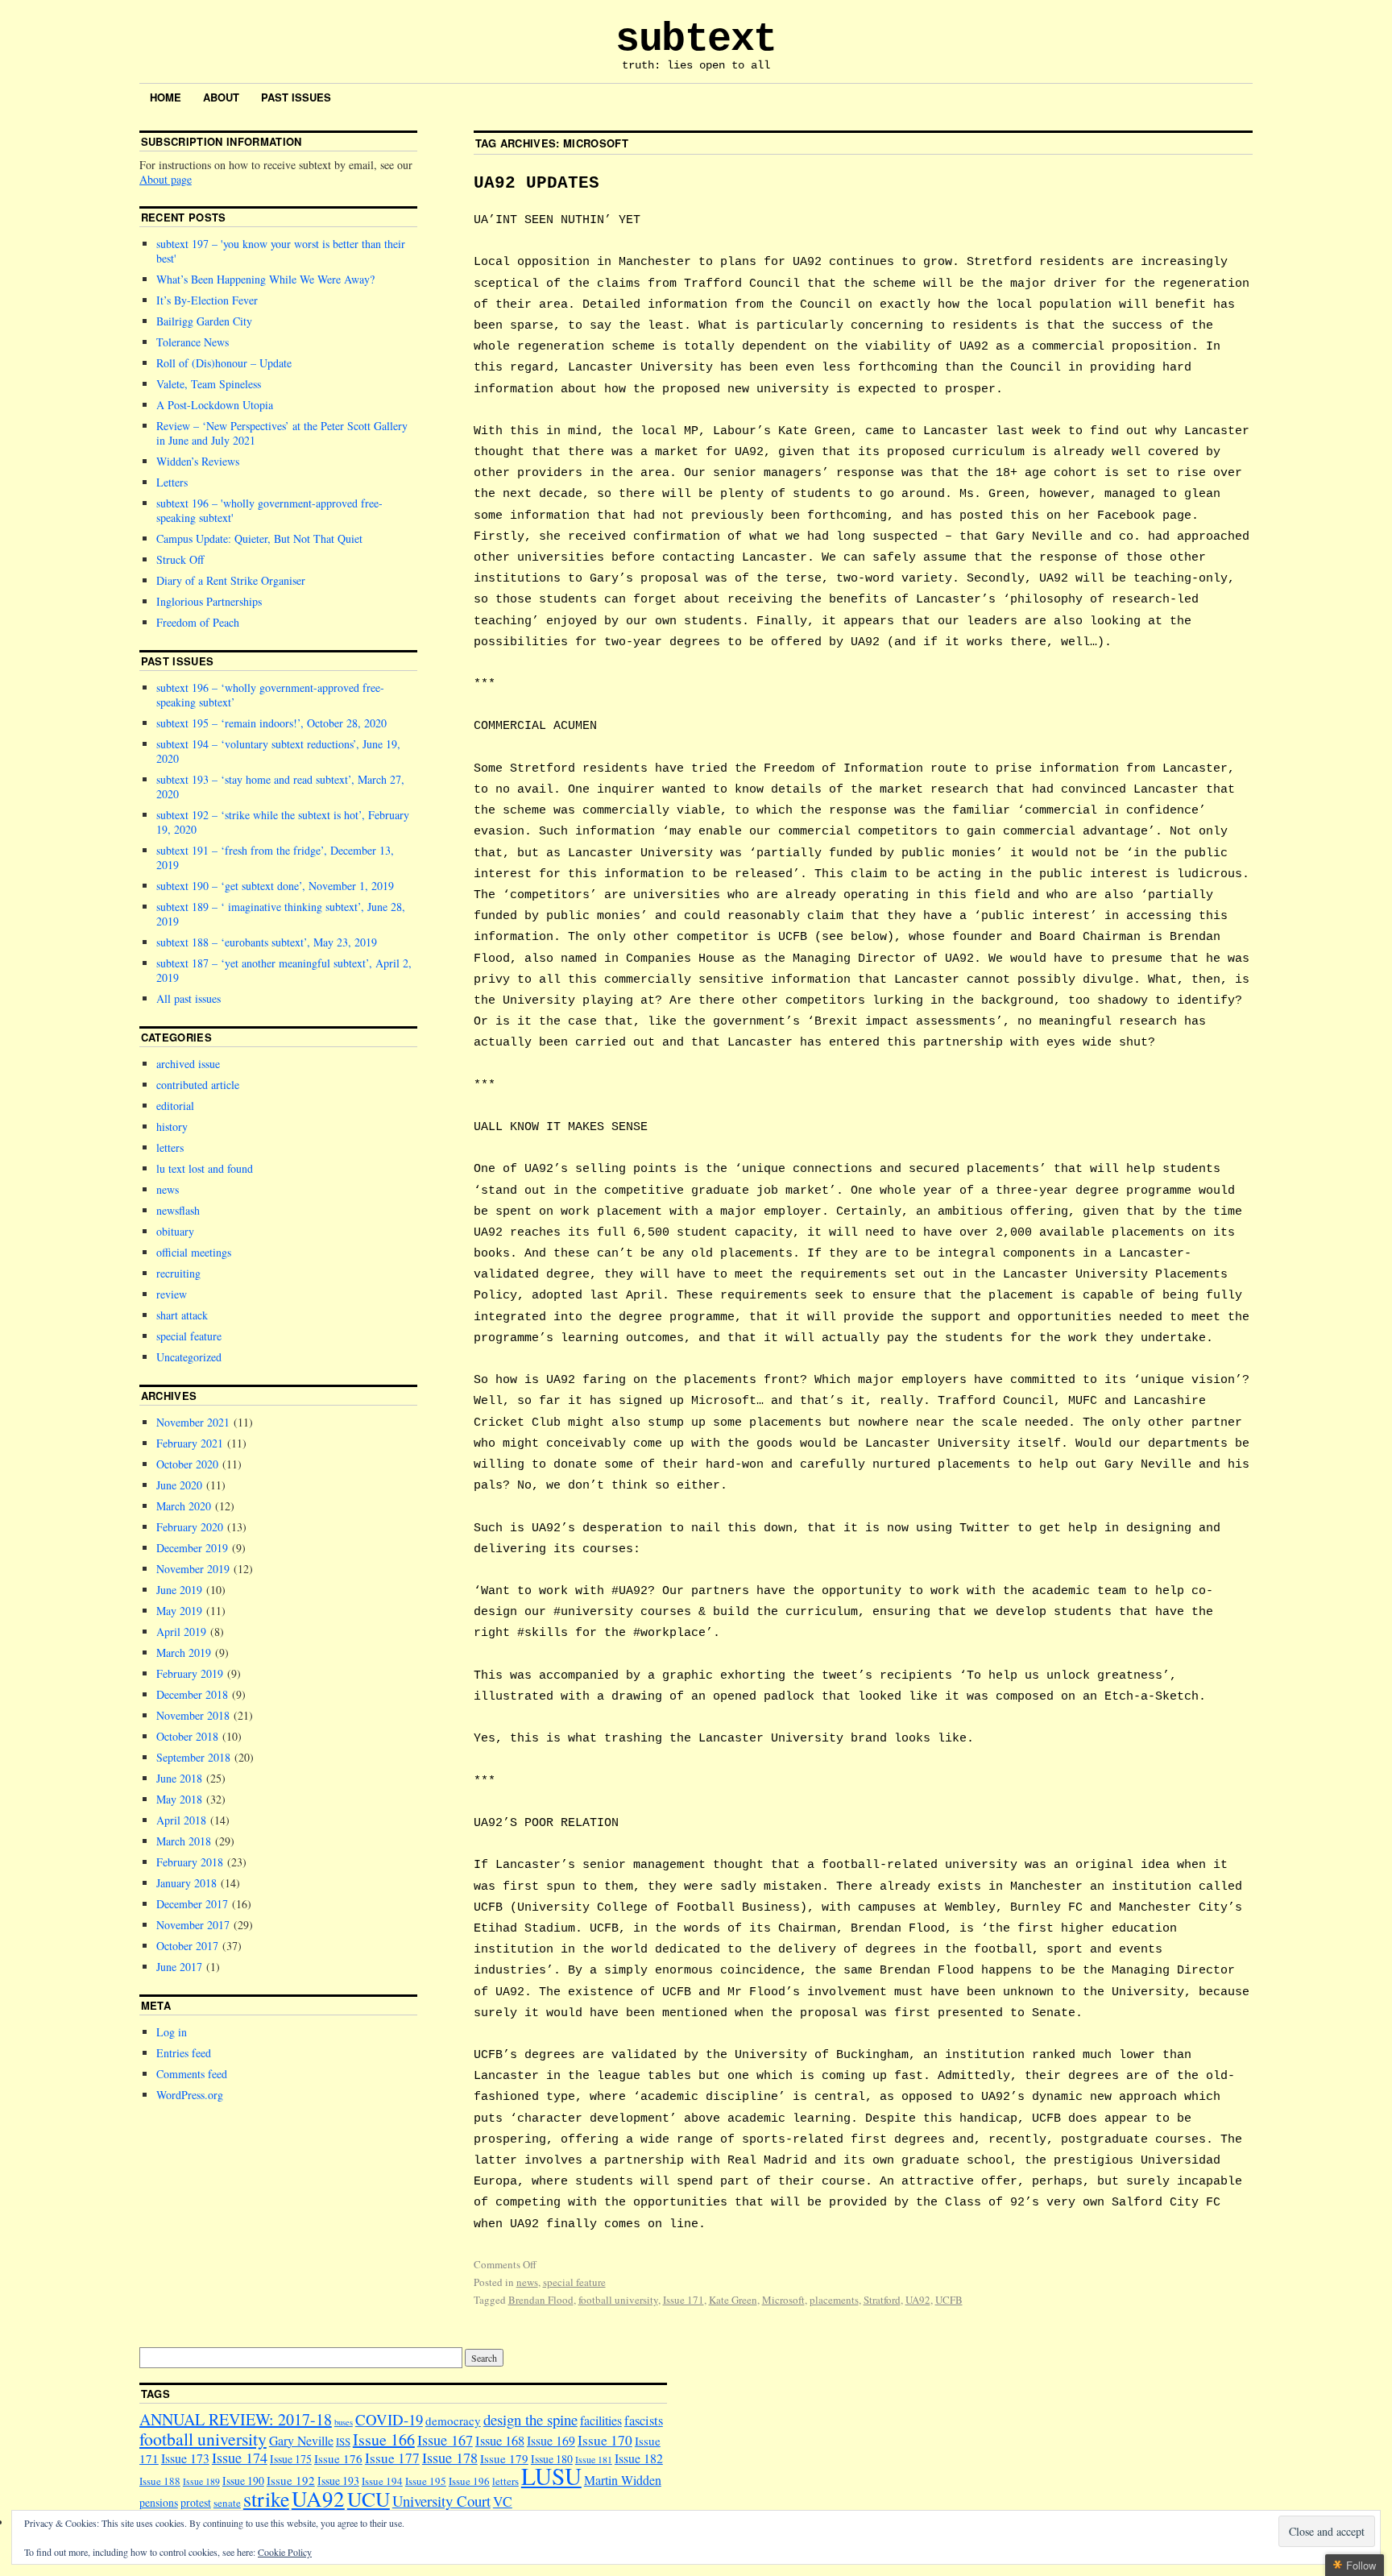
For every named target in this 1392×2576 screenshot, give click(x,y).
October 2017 (187, 1946)
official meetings (194, 1252)
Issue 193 (338, 2481)
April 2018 (181, 1820)
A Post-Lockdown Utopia (215, 405)
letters (170, 1147)
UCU (369, 2499)
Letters (172, 482)
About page (166, 179)
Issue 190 (243, 2481)
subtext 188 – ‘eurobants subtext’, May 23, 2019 (267, 942)
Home (166, 97)
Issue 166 (384, 2439)
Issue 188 (160, 2481)
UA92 (918, 2300)
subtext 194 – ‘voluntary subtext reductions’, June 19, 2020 (278, 751)
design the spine (530, 2419)
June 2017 (179, 1967)
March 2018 (184, 1841)
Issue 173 (185, 2458)
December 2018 (192, 1694)
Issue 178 (450, 2458)
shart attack (182, 1315)
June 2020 (179, 1485)
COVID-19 (389, 2419)
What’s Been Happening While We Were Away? (265, 279)
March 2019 (184, 1652)
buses (344, 2422)
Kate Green (733, 2300)
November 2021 (193, 1422)
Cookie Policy (285, 2552)
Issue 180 (552, 2459)
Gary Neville (301, 2440)
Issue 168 (500, 2441)
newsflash (178, 1210)
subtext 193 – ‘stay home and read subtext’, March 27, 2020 (280, 787)
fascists (644, 2421)
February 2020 (190, 1527)
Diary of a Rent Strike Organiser (231, 580)
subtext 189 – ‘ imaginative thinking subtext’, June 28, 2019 (281, 914)
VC (503, 2501)
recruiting (178, 1273)
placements (834, 2300)
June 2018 (179, 1778)
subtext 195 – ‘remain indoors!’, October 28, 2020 (271, 723)
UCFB (949, 2300)
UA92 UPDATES (536, 183)
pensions (159, 2502)
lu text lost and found (205, 1168)
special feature (574, 2282)
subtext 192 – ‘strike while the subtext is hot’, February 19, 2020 (283, 822)
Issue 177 (392, 2458)
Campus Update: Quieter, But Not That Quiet (259, 538)
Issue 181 (594, 2460)
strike (266, 2499)
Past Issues (296, 97)
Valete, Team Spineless (209, 384)
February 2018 (190, 1862)
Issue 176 (338, 2458)
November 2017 (193, 1925)
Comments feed (192, 2074)
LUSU (551, 2476)
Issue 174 (240, 2458)
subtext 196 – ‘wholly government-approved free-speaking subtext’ (270, 695)
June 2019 (179, 1590)
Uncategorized (189, 1357)
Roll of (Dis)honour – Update (224, 363)
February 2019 (190, 1673)
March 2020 (184, 1506)
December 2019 (192, 1548)
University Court (441, 2501)
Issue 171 (684, 2300)
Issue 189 (201, 2481)
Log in (172, 2032)
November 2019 (193, 1569)
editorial (175, 1106)
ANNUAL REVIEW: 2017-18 (236, 2419)
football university (618, 2300)
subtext (696, 39)
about (221, 97)
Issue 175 (291, 2459)
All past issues (188, 998)
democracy (453, 2421)
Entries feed (184, 2053)
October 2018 (187, 1736)
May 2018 (179, 1799)
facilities (601, 2420)
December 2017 (192, 1904)
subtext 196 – (269, 510)
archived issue (188, 1064)
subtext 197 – (281, 251)
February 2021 (190, 1443)
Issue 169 (551, 2440)
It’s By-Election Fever (207, 300)
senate (227, 2503)
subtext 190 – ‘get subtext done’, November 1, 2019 (275, 886)
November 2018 (193, 1715)
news (527, 2282)
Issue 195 (426, 2481)
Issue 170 (605, 2440)
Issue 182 (639, 2458)
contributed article (198, 1085)
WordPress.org (190, 2095)
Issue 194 (382, 2481)
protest (196, 2502)
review (172, 1294)
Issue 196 (469, 2481)
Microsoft (783, 2300)
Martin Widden (623, 2480)
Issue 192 (291, 2480)
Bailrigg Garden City (204, 321)
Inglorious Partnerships (209, 601)
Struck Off (180, 559)
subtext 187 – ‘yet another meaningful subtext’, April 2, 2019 (284, 970)
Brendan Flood (541, 2300)
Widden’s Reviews (198, 461)
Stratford (882, 2300)
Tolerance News (193, 342)
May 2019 (179, 1611)
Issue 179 (504, 2458)
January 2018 (186, 1883)
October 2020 (187, 1464)
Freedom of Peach (198, 622)
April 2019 (181, 1632)
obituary (175, 1231)
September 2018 (193, 1757)
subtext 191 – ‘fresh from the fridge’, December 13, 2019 (275, 857)
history (172, 1126)
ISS (343, 2441)
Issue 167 (445, 2440)
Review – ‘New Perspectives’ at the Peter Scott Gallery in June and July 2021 (282, 433)
